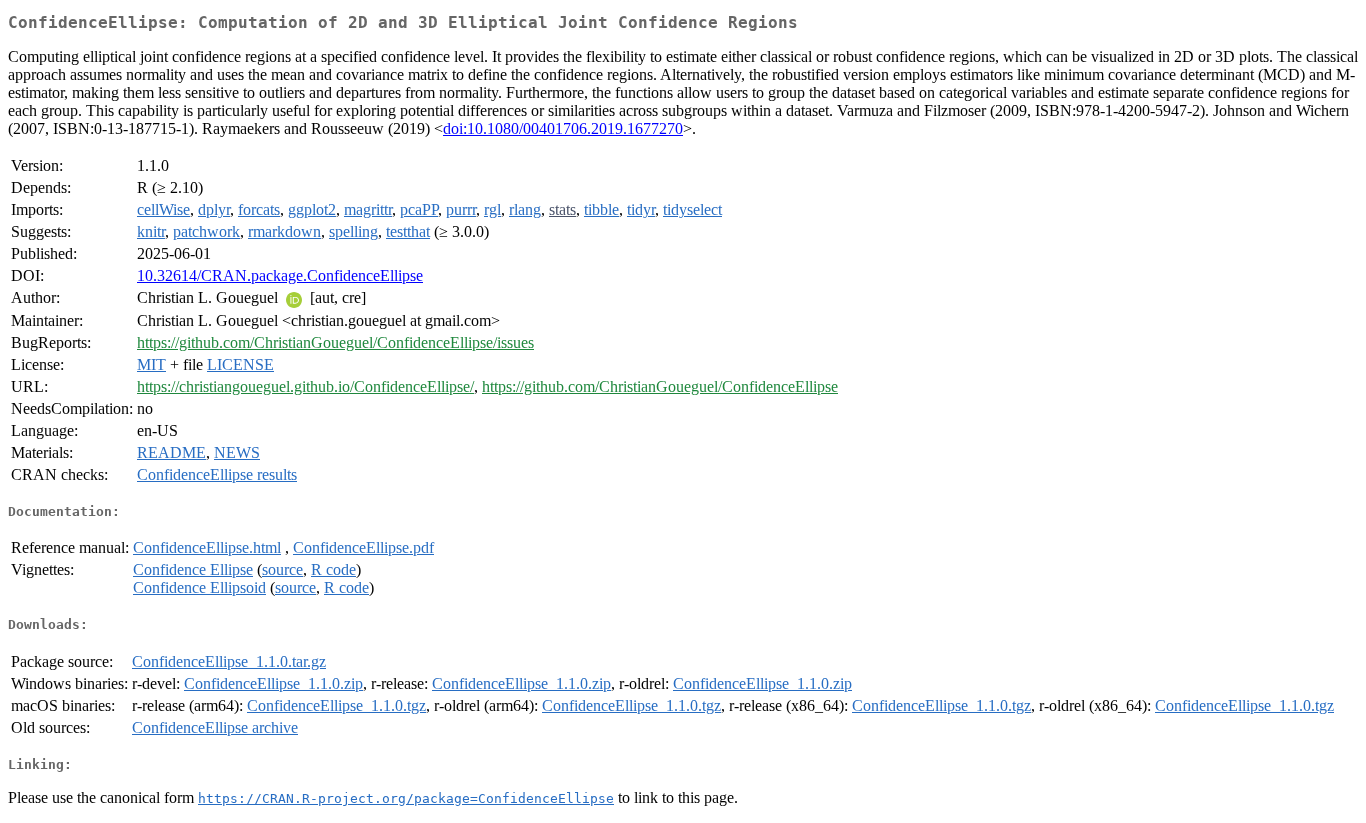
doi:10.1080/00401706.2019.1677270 (563, 128)
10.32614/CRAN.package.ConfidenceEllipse (280, 275)
